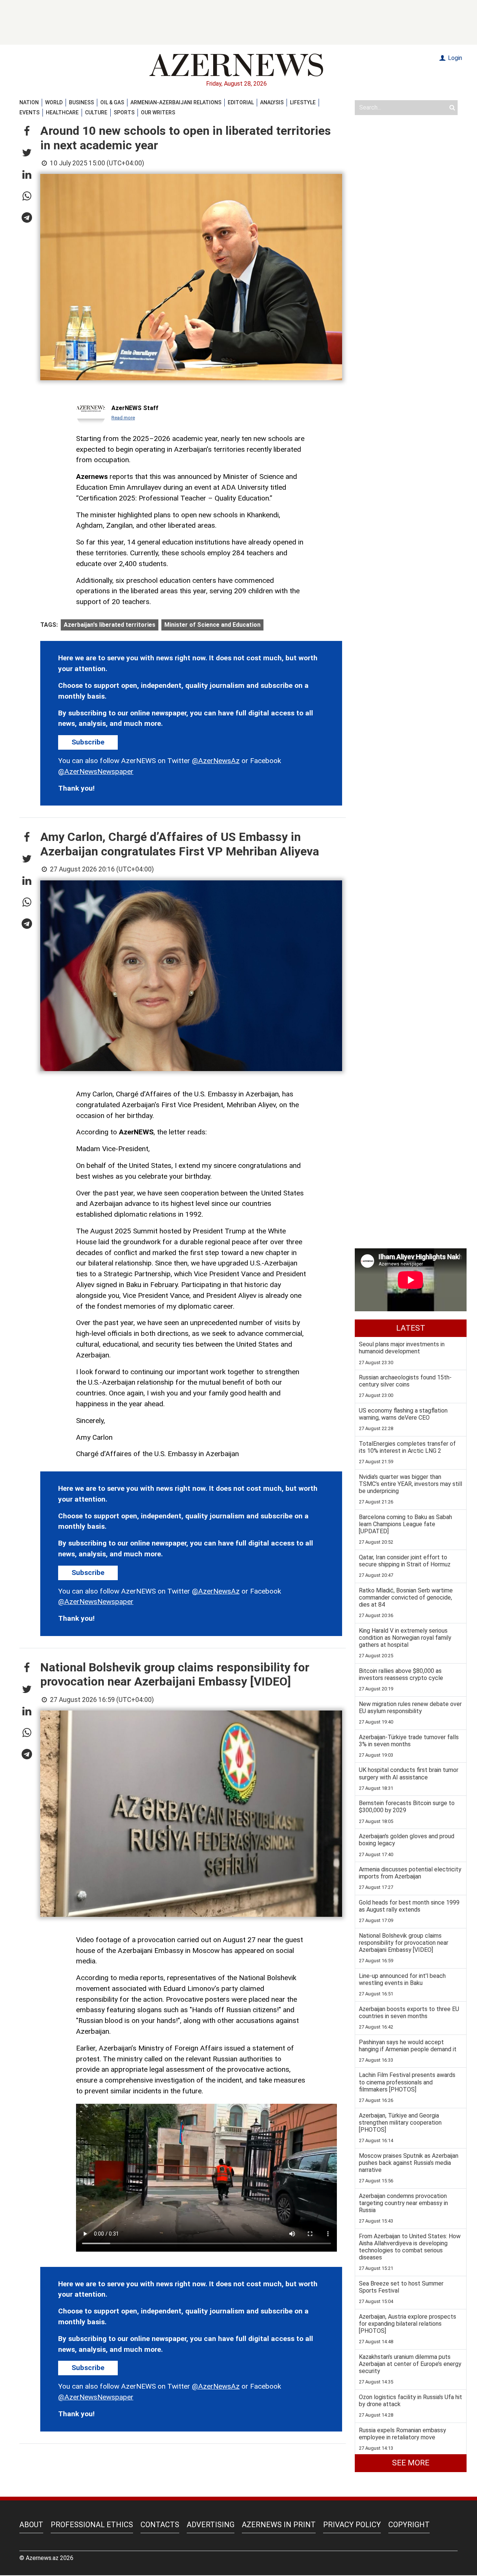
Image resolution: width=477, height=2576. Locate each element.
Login (454, 58)
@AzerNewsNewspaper (96, 771)
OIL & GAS (112, 102)
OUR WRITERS (158, 112)
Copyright (409, 2525)
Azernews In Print (279, 2525)
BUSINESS (81, 102)
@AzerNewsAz (216, 761)
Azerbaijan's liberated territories (110, 625)
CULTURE (96, 112)
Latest (411, 1328)
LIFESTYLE (303, 102)
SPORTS (124, 112)
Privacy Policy (352, 2525)
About (31, 2525)
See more (411, 2463)
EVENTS (29, 112)
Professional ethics (92, 2525)
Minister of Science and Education (212, 625)
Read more (123, 418)
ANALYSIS (272, 102)
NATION (29, 102)
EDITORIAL (241, 102)
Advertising (211, 2525)
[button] (27, 131)
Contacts (160, 2525)
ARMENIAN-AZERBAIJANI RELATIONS (176, 102)
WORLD (54, 102)
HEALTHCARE (62, 112)
